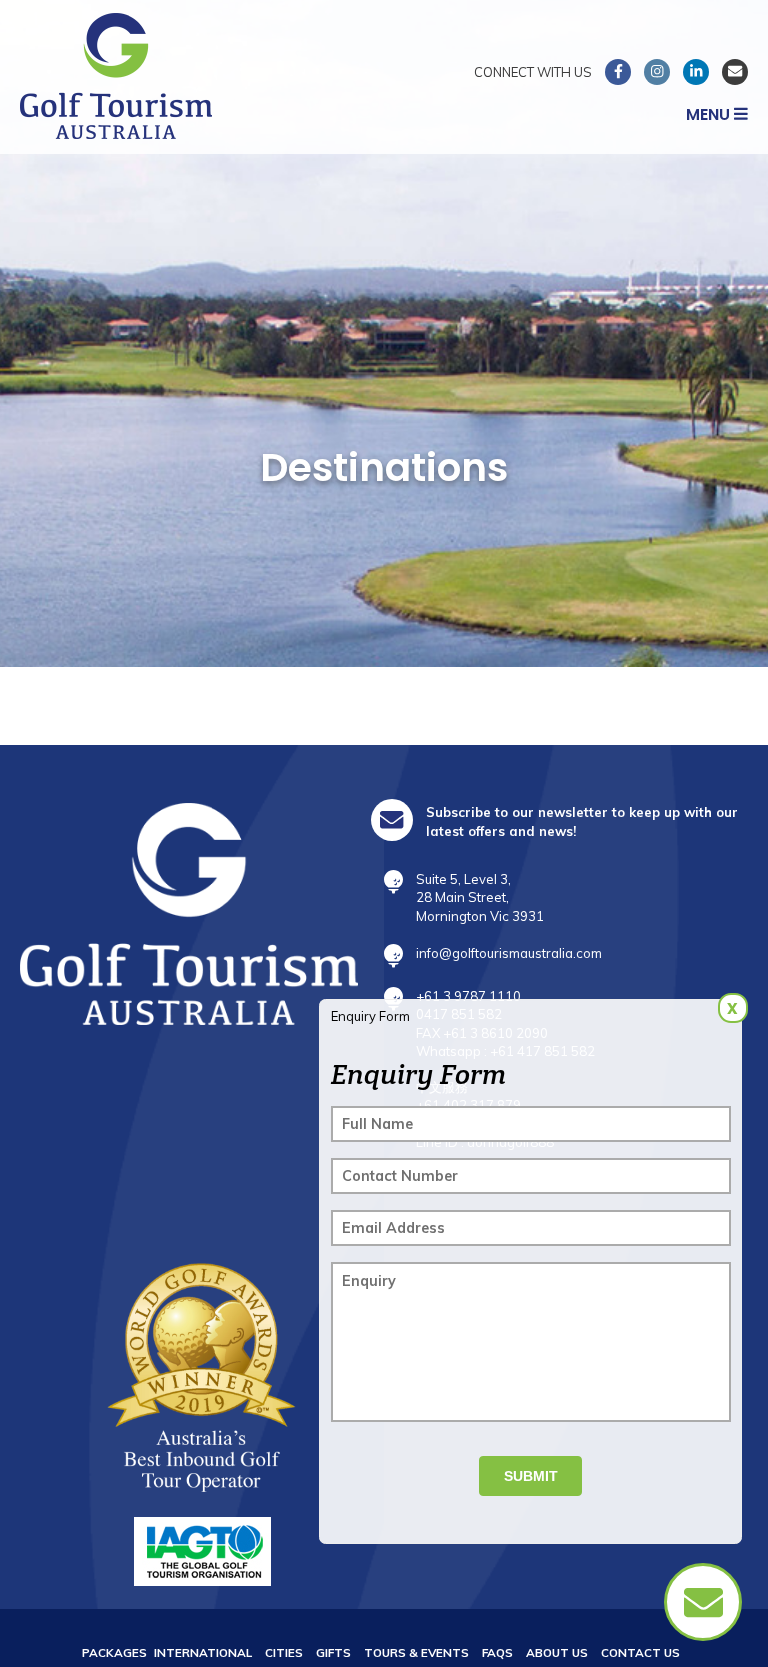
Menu (710, 114)
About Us (557, 1652)
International (203, 1652)
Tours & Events (416, 1652)
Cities (284, 1652)
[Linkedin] (696, 72)
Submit (531, 1476)
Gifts (333, 1652)
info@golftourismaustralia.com (509, 953)
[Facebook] (618, 72)
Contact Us (640, 1652)
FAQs (497, 1652)
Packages (114, 1652)
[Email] (735, 72)
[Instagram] (657, 72)
